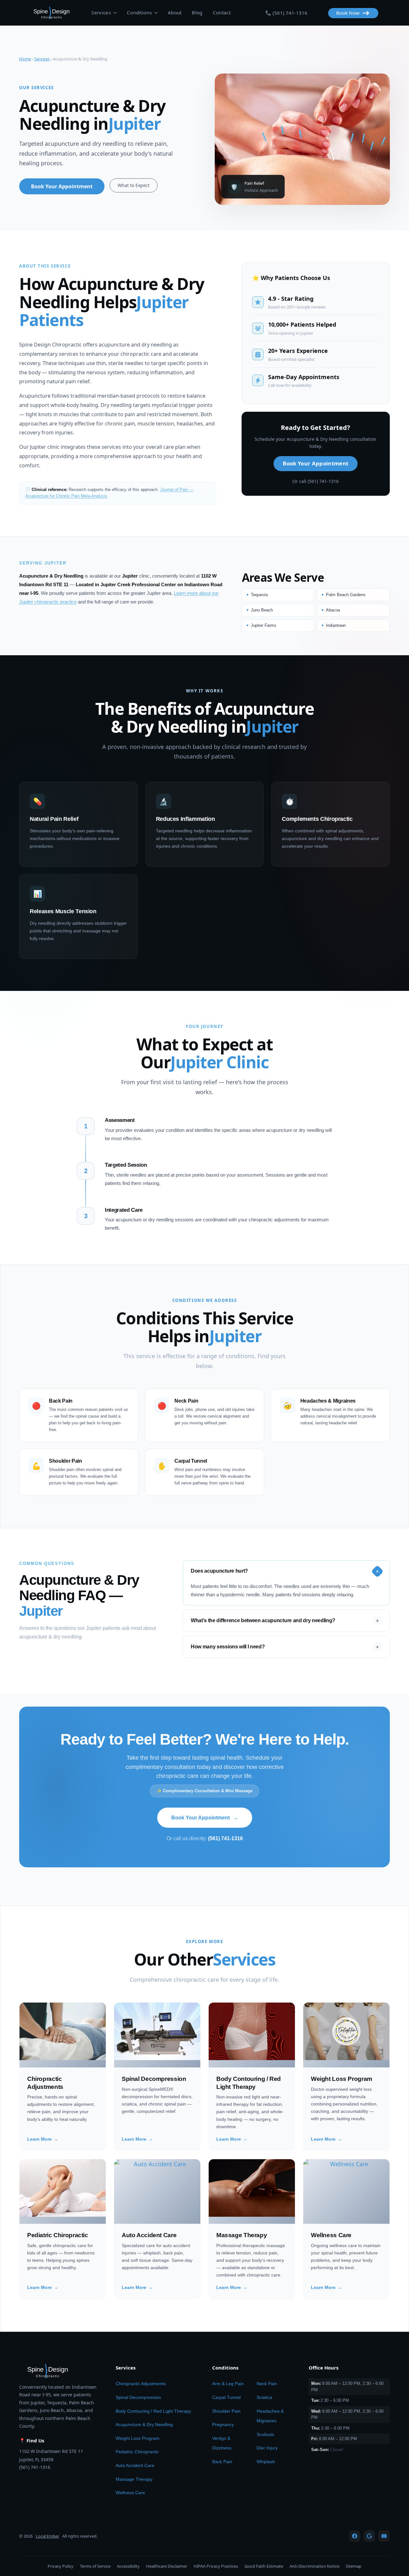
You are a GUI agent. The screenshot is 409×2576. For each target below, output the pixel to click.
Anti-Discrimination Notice (314, 2566)
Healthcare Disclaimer (167, 2566)
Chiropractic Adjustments (141, 2384)
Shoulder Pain (226, 2411)
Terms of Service (95, 2566)
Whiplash (266, 2462)
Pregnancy (223, 2424)
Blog (197, 12)
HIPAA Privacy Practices (216, 2566)
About (175, 12)
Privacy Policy (61, 2566)
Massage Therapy (134, 2479)
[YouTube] (384, 2536)
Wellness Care (130, 2493)
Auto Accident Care (135, 2465)
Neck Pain (267, 2384)
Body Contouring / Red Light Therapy (153, 2411)
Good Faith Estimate (264, 2566)
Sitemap (354, 2566)
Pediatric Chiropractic (137, 2452)
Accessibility (128, 2566)
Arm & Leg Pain (228, 2384)
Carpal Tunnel (226, 2397)
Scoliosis (265, 2434)
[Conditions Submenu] (155, 13)
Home (25, 59)
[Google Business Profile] (369, 2536)
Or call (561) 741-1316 (316, 481)
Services (101, 12)
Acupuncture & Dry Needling (144, 2424)
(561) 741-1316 (225, 1838)
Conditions (139, 12)
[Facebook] (355, 2536)
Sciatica (264, 2397)
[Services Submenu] (114, 13)
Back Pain (222, 2462)
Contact (222, 12)
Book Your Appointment (205, 1818)
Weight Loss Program (138, 2438)
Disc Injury (267, 2448)
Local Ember (47, 2536)
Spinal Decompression (138, 2397)
